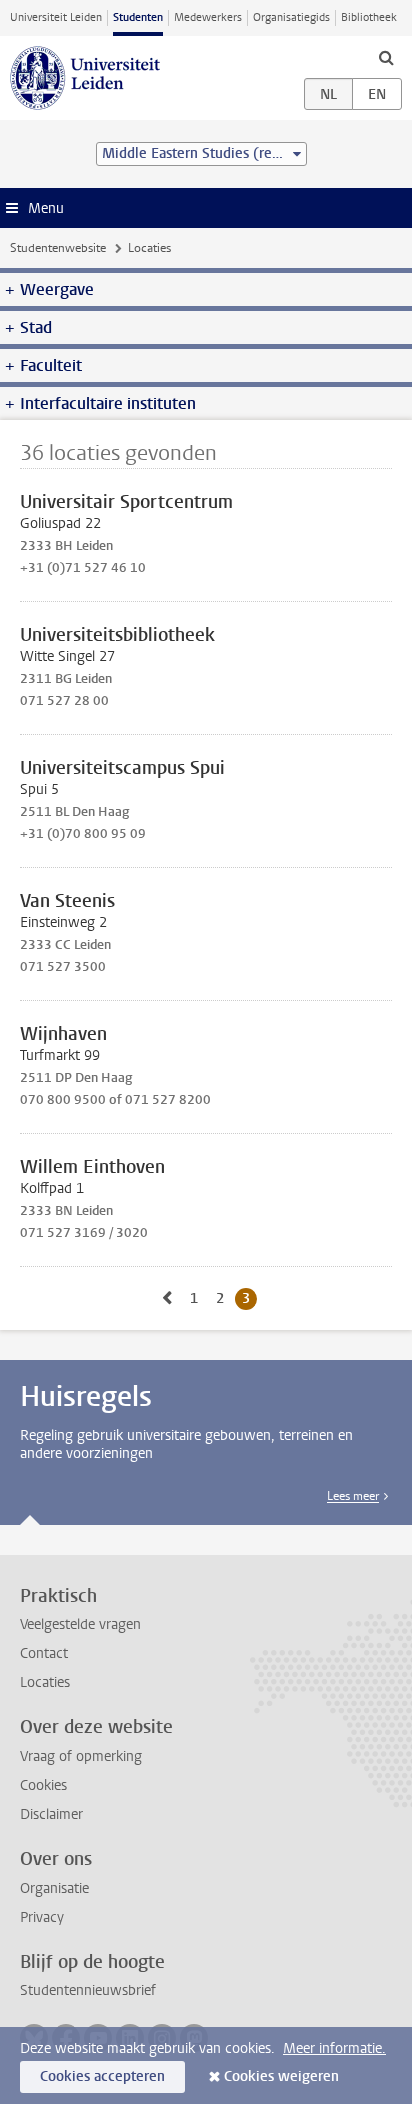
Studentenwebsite (58, 248)
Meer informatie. (334, 2048)
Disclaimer (51, 1814)
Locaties (45, 1682)
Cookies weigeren (281, 2076)
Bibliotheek (369, 17)
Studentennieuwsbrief (88, 1990)
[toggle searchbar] (386, 57)
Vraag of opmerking (81, 1756)
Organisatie (54, 1888)
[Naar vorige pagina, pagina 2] (167, 1298)
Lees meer (353, 1496)
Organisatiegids (291, 17)
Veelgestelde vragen (80, 1624)
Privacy (42, 1917)
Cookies (43, 1785)
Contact (44, 1653)
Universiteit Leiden (56, 17)
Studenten (138, 17)
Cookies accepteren (102, 2076)
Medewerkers (208, 17)
